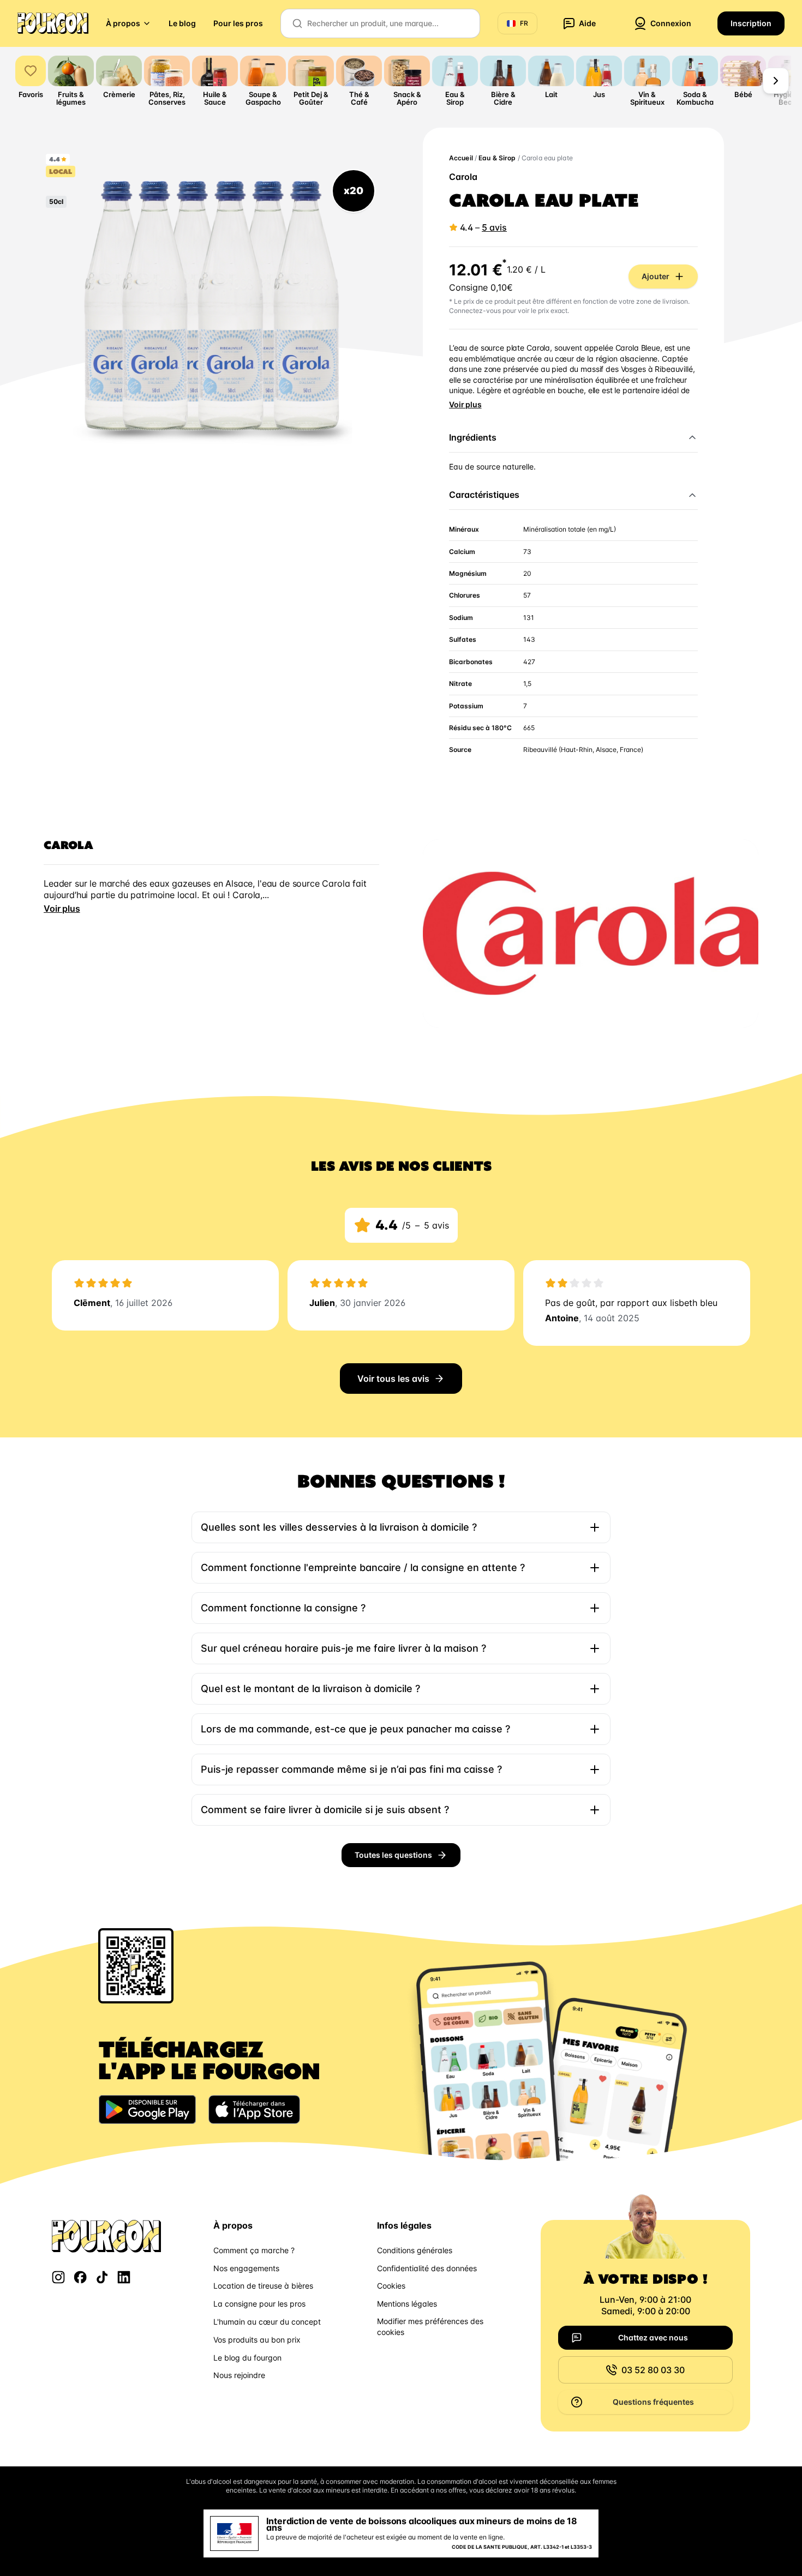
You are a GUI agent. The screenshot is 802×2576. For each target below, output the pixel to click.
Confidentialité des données (427, 2268)
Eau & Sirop (497, 158)
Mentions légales (407, 2304)
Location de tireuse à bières (263, 2286)
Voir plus (465, 404)
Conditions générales (415, 2250)
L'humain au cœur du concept (267, 2322)
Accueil (461, 158)
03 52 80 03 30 (653, 2370)
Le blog (182, 23)
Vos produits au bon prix (257, 2340)
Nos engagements (246, 2268)
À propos (123, 23)
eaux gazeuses (180, 883)
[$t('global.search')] (297, 23)
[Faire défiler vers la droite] (776, 81)
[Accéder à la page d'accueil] (53, 23)
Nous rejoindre (239, 2375)
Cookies (391, 2286)
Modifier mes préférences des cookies (430, 2327)
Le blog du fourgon (247, 2358)
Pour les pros (238, 23)
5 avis (494, 227)
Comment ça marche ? (254, 2250)
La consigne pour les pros (259, 2304)
